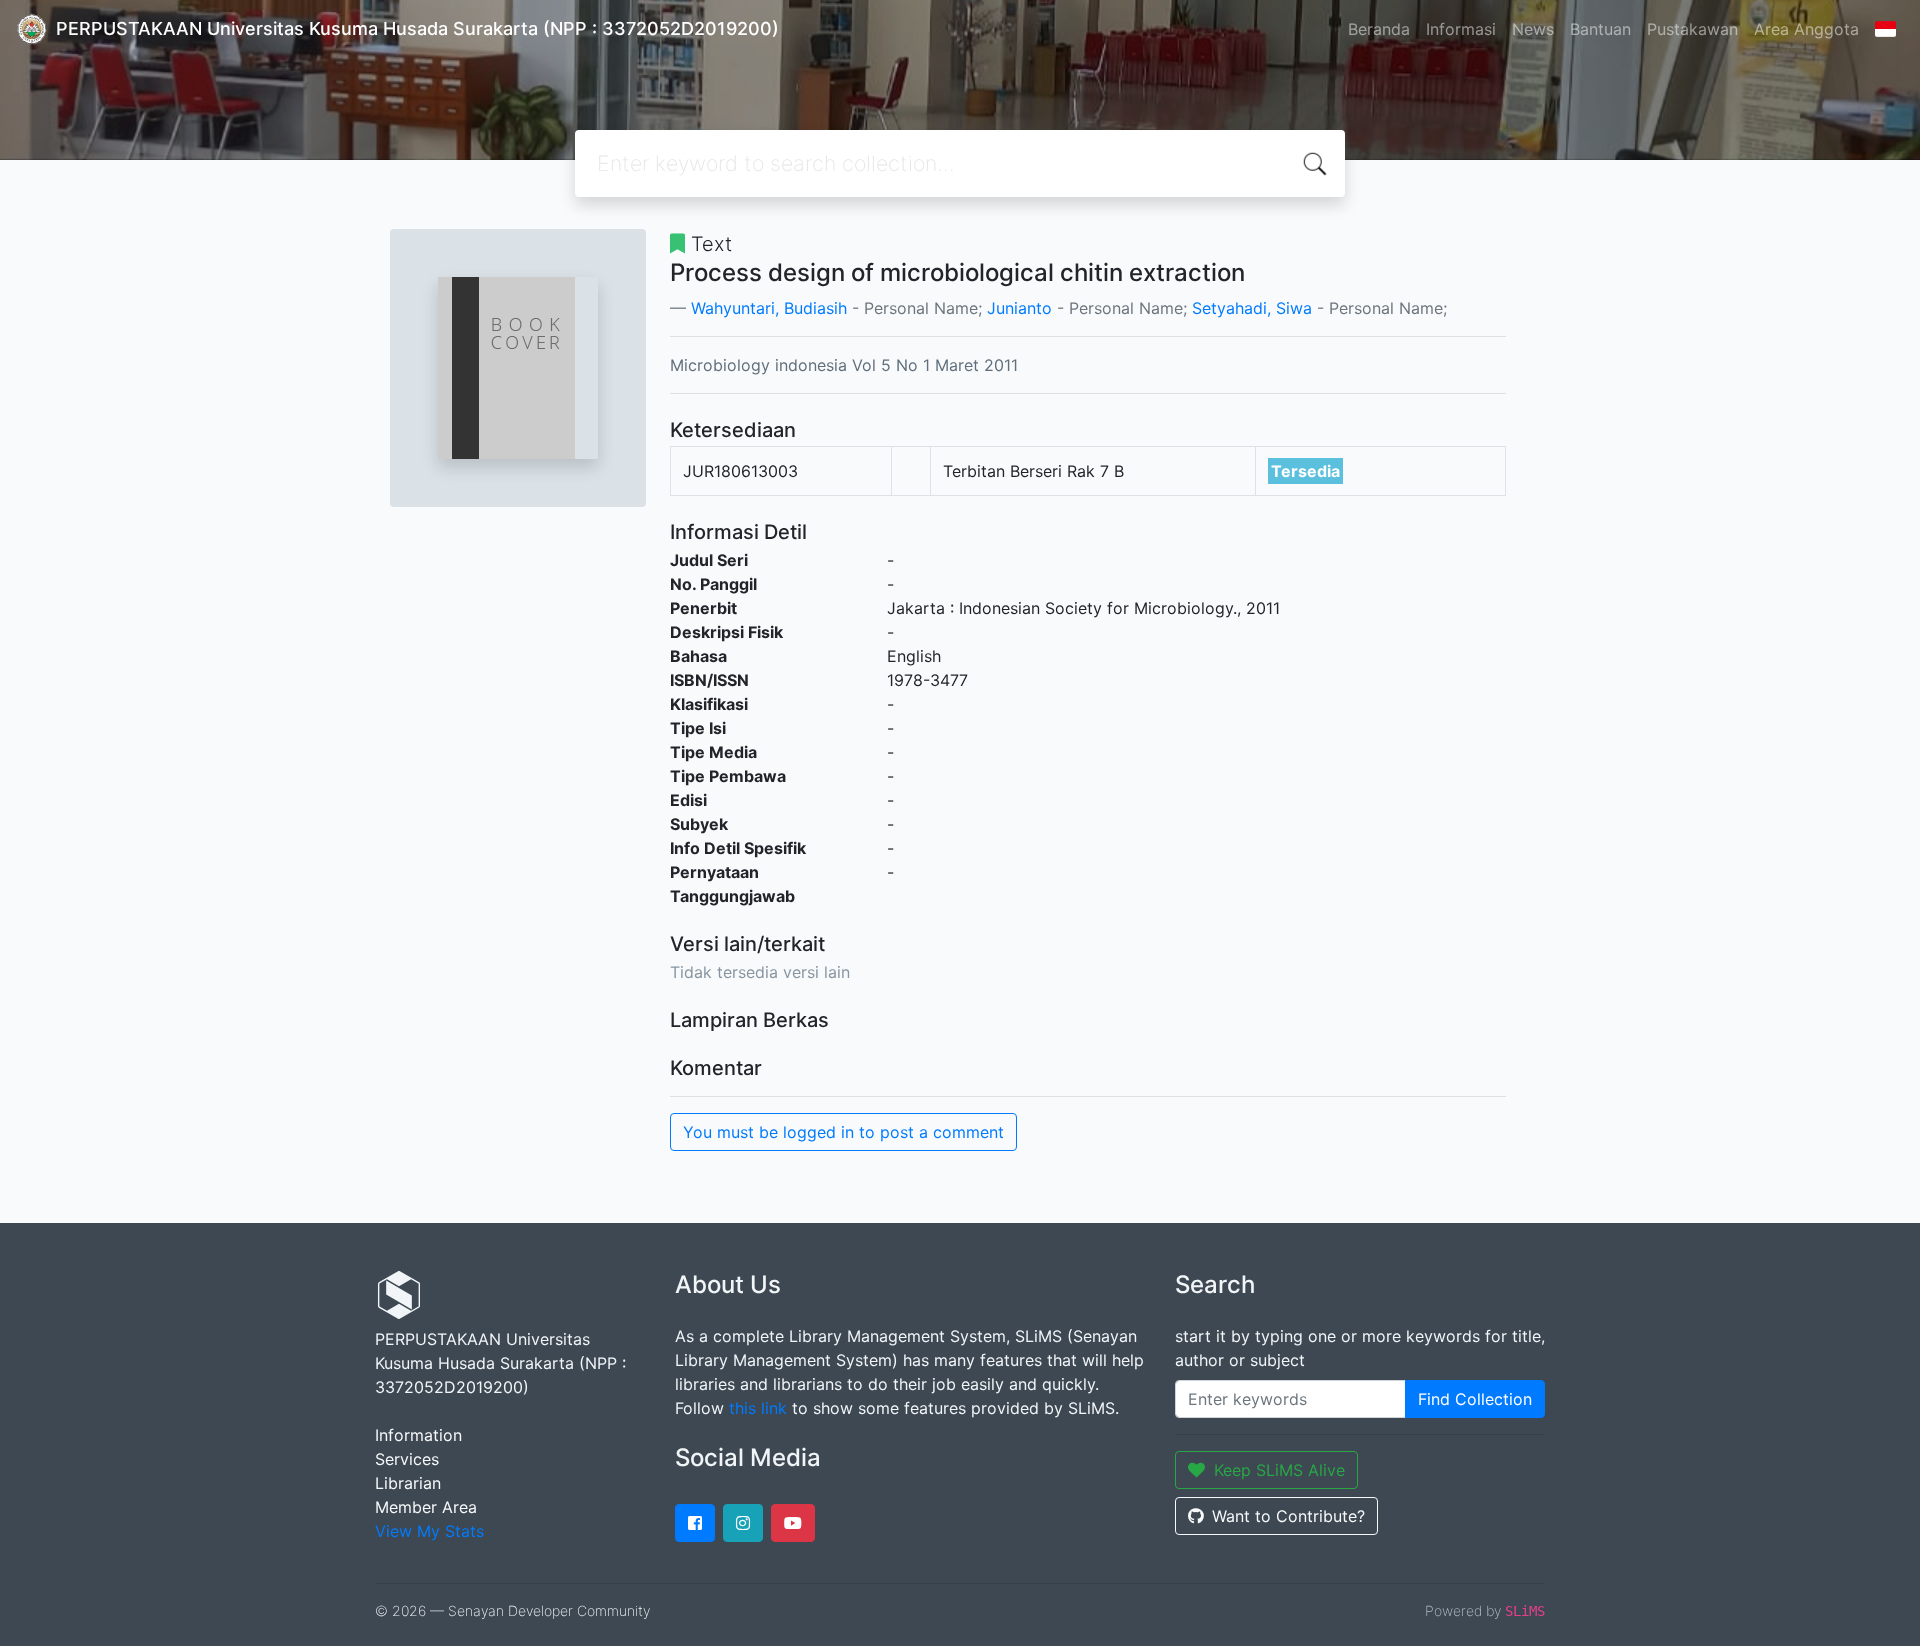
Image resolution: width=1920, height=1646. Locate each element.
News (1533, 29)
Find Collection (1475, 1399)
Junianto (1019, 308)
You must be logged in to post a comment (843, 1132)
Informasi (1461, 29)
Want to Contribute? (1288, 1516)
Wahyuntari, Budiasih (769, 308)
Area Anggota (1806, 29)
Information (418, 1435)
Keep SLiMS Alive (1279, 1470)
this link (758, 1408)
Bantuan (1600, 29)
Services (407, 1459)
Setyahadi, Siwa (1252, 308)
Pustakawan (1692, 29)
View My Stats (429, 1531)
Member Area (426, 1507)
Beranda (1379, 29)
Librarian (408, 1483)
